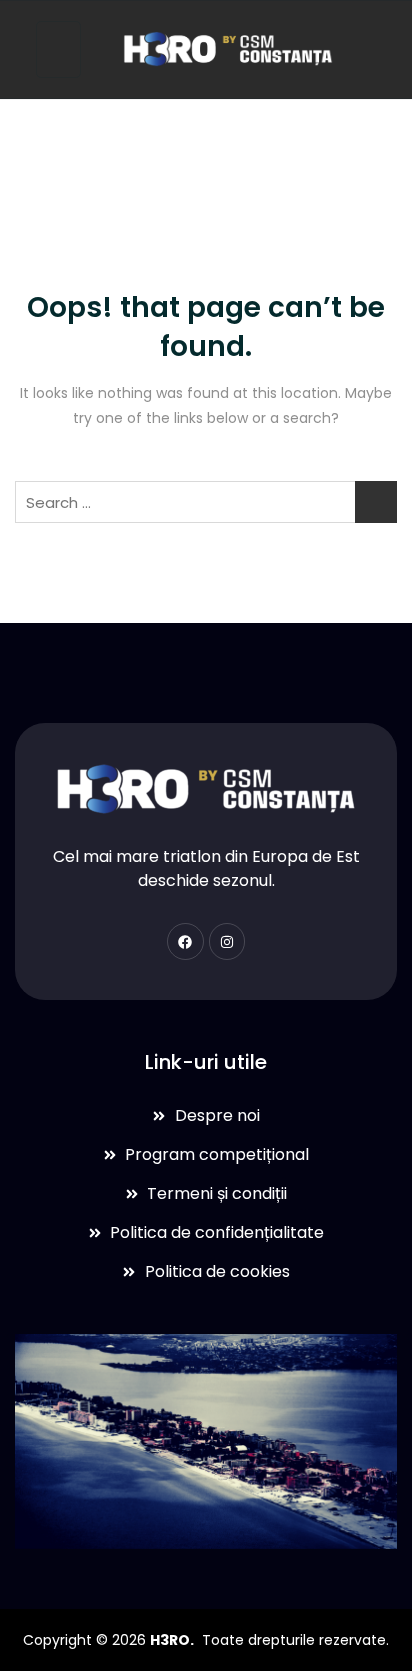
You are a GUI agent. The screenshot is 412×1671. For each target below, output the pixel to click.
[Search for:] (206, 502)
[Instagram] (227, 941)
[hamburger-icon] (58, 49)
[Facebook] (185, 941)
